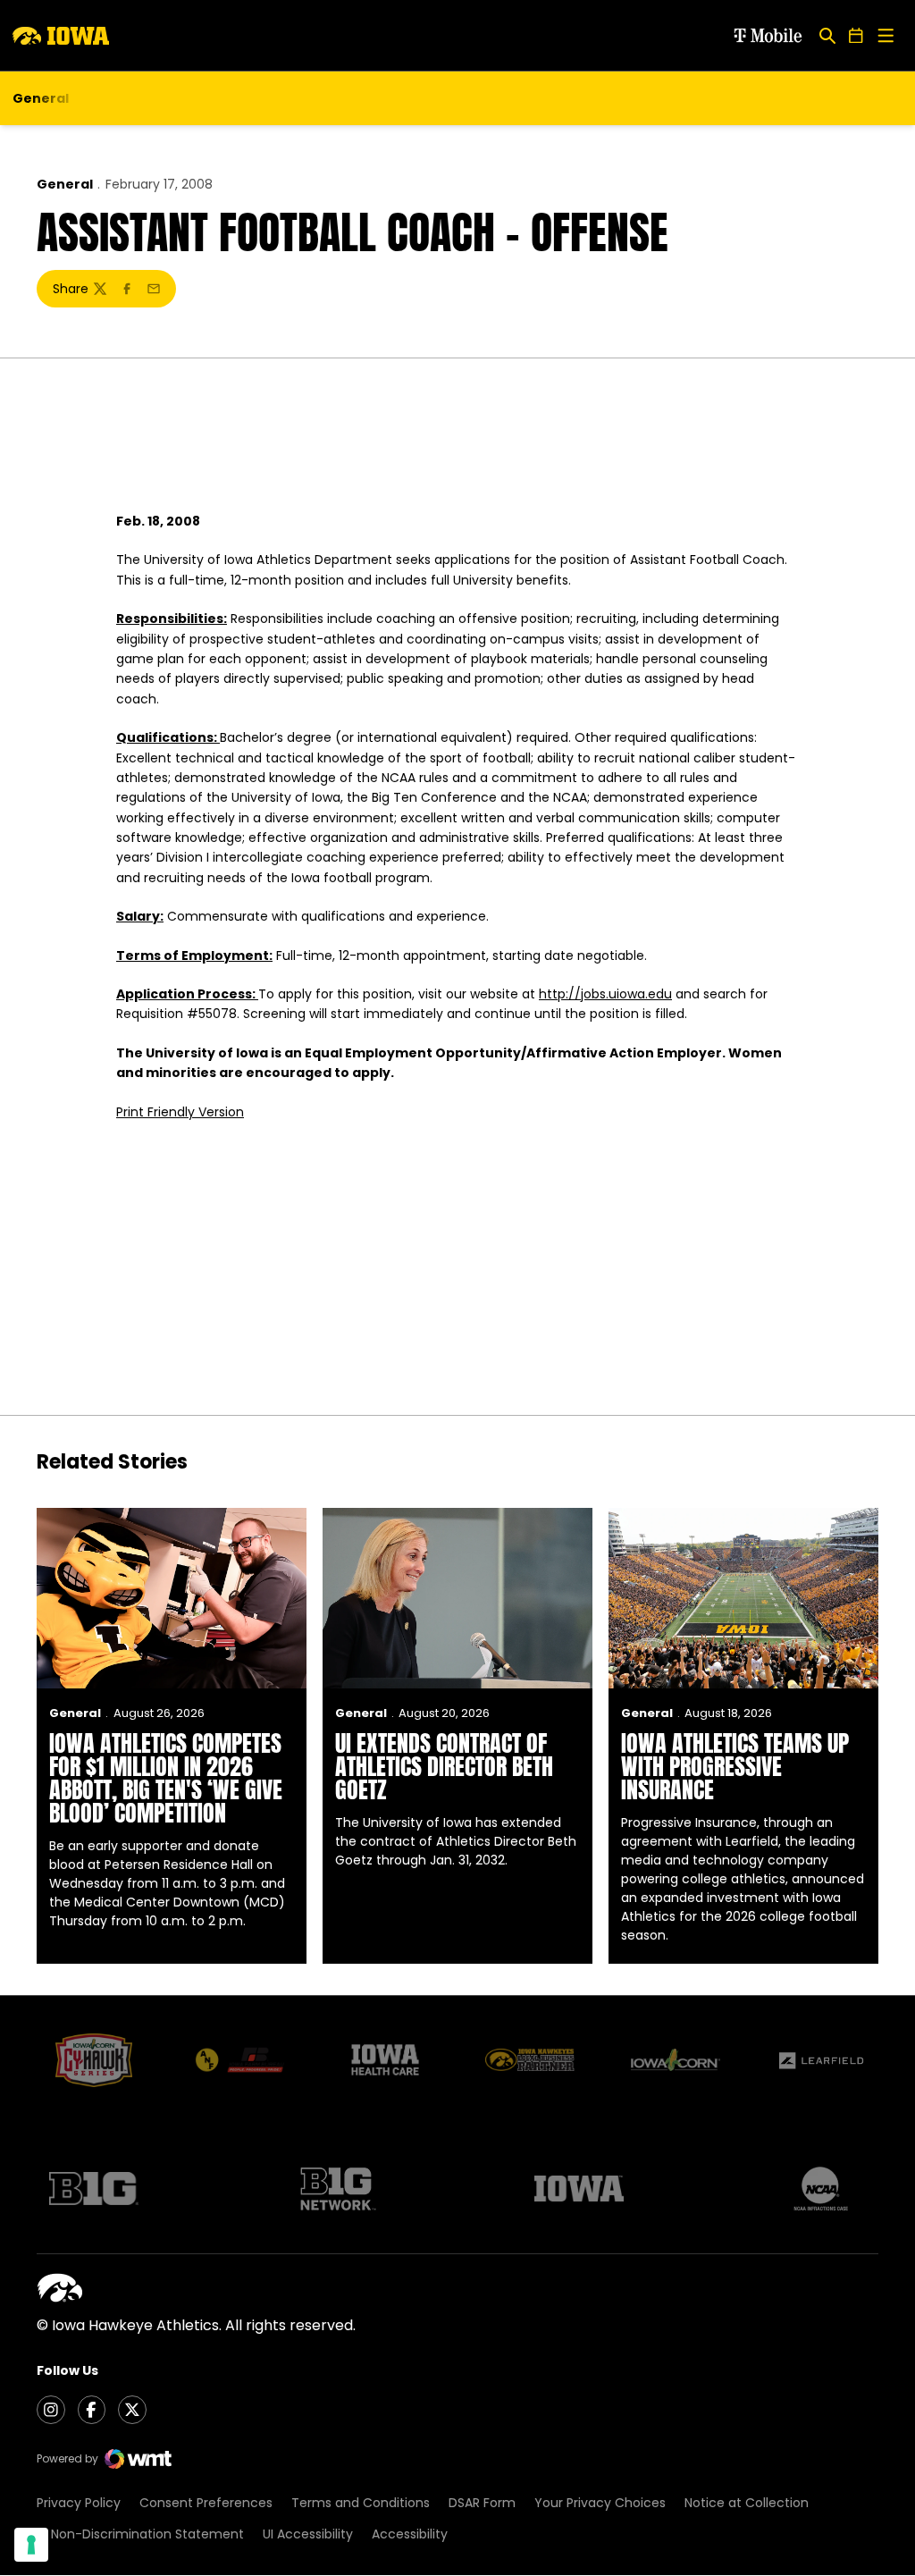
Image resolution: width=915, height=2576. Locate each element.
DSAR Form (482, 2503)
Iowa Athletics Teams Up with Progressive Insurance (735, 1766)
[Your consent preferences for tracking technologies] (31, 2545)
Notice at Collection (747, 2503)
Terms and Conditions (361, 2503)
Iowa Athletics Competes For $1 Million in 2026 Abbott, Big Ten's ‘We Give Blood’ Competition (166, 1778)
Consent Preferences (206, 2503)
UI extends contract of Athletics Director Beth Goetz (444, 1766)
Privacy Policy (79, 2503)
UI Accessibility (308, 2534)
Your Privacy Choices (600, 2503)
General (65, 184)
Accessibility (410, 2534)
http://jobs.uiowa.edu (605, 994)
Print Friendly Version (180, 1112)
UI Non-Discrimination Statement (140, 2534)
